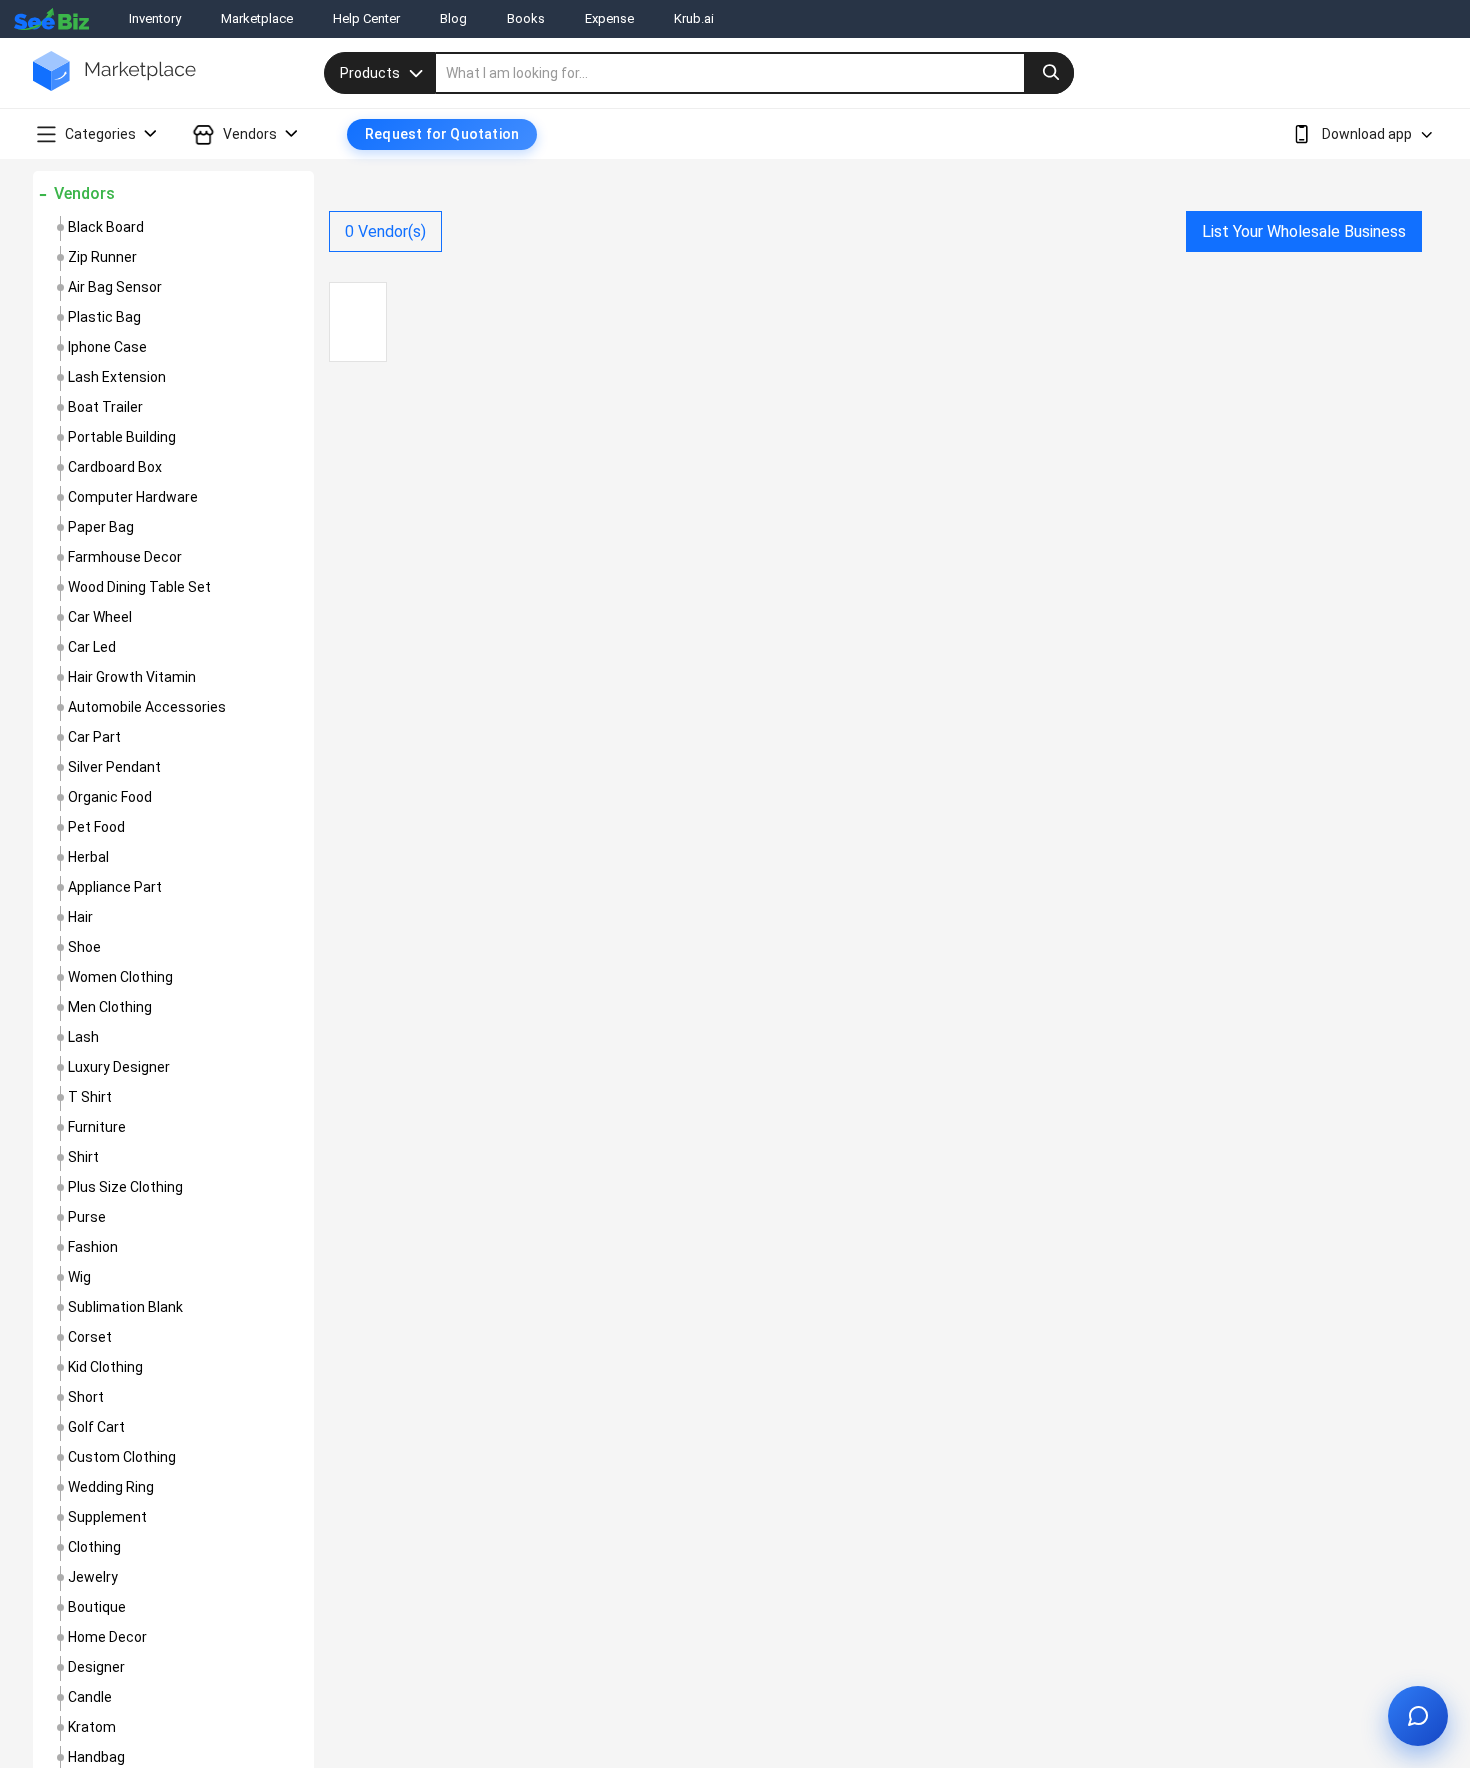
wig (79, 1277)
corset (90, 1337)
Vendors (84, 193)
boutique (97, 1607)
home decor (107, 1637)
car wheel (100, 617)
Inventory (155, 18)
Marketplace (257, 18)
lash (83, 1037)
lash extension (117, 377)
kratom (92, 1727)
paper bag (101, 527)
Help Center (366, 18)
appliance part (115, 887)
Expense (609, 18)
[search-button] (1049, 73)
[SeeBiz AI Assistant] (1418, 1716)
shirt (83, 1157)
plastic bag (104, 317)
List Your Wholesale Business (1304, 231)
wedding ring (111, 1487)
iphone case (107, 347)
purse (87, 1217)
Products (370, 73)
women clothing (120, 977)
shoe (84, 947)
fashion (93, 1247)
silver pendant (114, 767)
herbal (88, 857)
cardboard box (115, 467)
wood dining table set (139, 587)
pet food (96, 827)
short (86, 1397)
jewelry (93, 1577)
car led (92, 647)
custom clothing (122, 1457)
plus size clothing (125, 1187)
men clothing (110, 1007)
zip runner (102, 257)
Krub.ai (694, 18)
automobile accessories (147, 707)
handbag (96, 1757)
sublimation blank (125, 1307)
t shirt (90, 1097)
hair (80, 917)
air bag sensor (115, 287)
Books (526, 18)
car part (94, 737)
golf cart (96, 1427)
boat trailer (105, 407)
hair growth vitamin (132, 677)
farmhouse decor (125, 557)
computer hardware (133, 497)
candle (90, 1697)
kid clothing (105, 1367)
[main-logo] (114, 85)
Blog (453, 18)
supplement (107, 1517)
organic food (110, 797)
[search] (755, 73)
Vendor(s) (385, 231)
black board (106, 227)
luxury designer (119, 1067)
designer (96, 1667)
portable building (122, 437)
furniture (97, 1127)
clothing (94, 1547)
